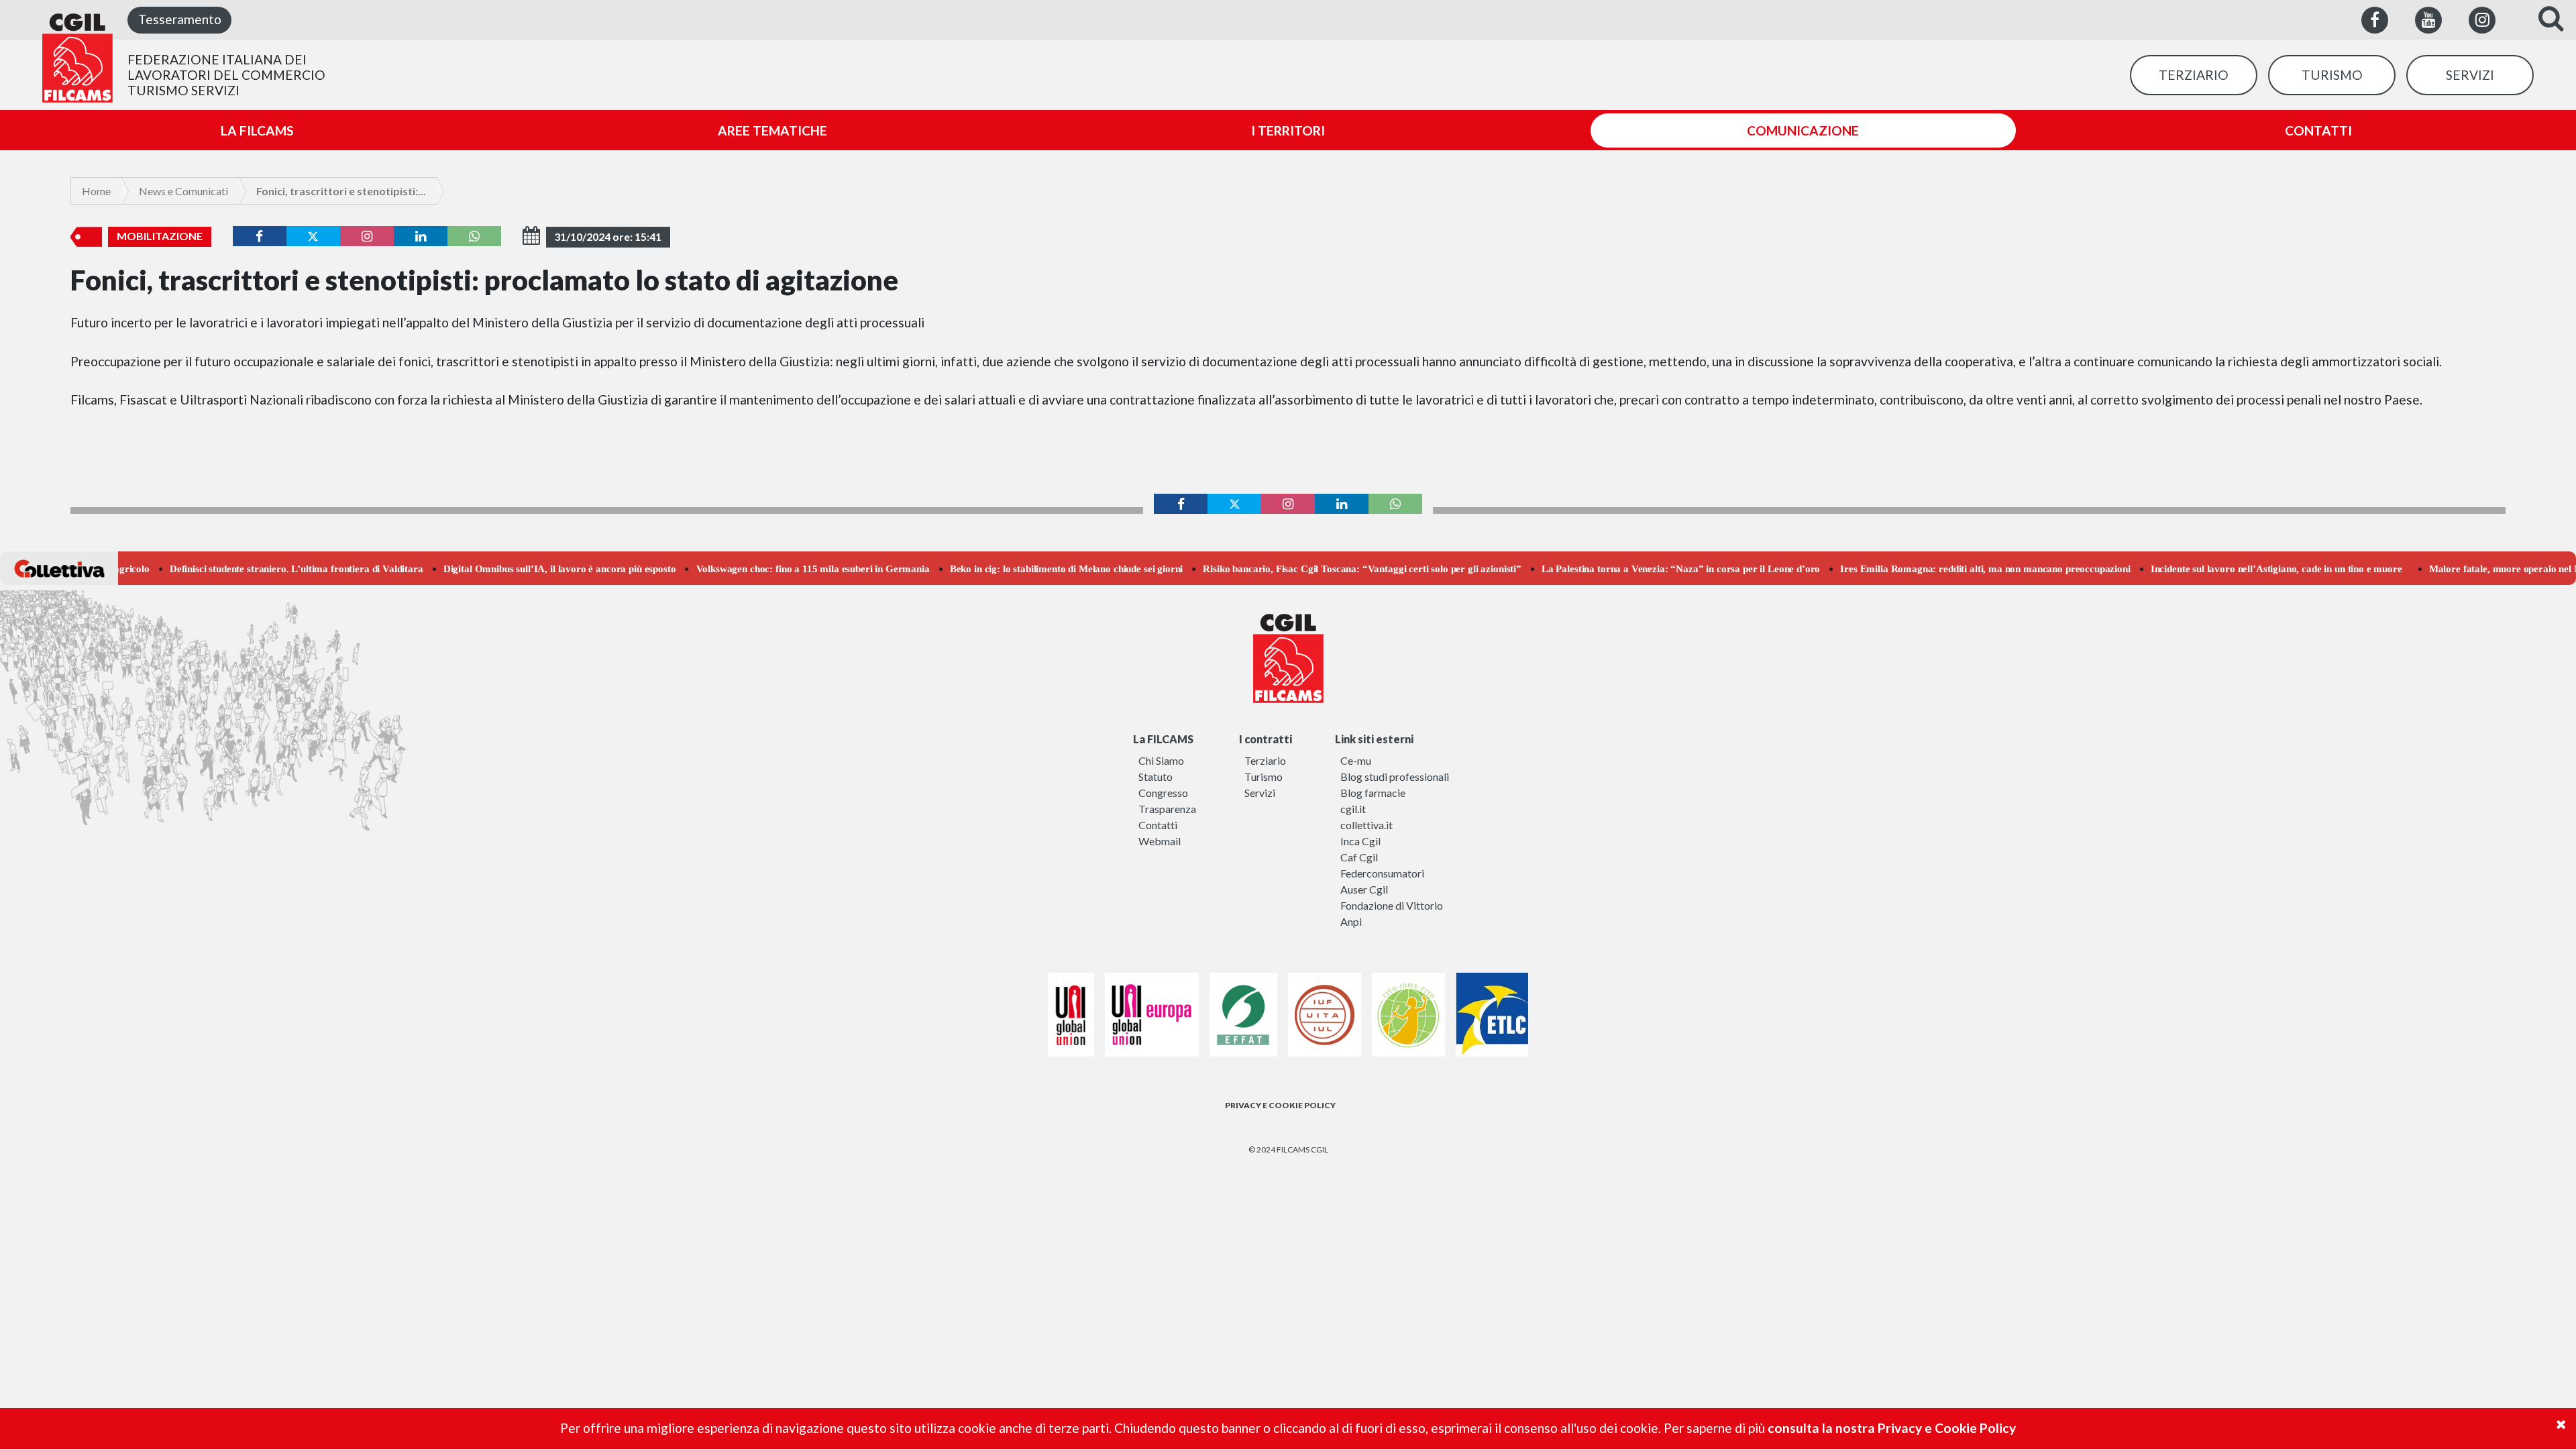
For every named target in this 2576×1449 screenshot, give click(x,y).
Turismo (1264, 776)
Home (96, 191)
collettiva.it (1366, 825)
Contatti (1158, 825)
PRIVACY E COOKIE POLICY (1280, 1105)
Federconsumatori (1382, 873)
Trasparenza (1167, 809)
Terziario (1265, 760)
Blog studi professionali (1395, 776)
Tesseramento (180, 19)
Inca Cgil (1360, 841)
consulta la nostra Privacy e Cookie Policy (1892, 1428)
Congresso (1163, 793)
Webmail (1160, 841)
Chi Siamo (1161, 760)
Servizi (1260, 793)
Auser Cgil (1364, 889)
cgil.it (1353, 809)
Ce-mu (1356, 760)
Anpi (1351, 921)
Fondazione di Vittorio (1392, 905)
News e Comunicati (183, 191)
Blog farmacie (1373, 793)
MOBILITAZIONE (160, 236)
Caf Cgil (1359, 857)
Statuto (1156, 776)
